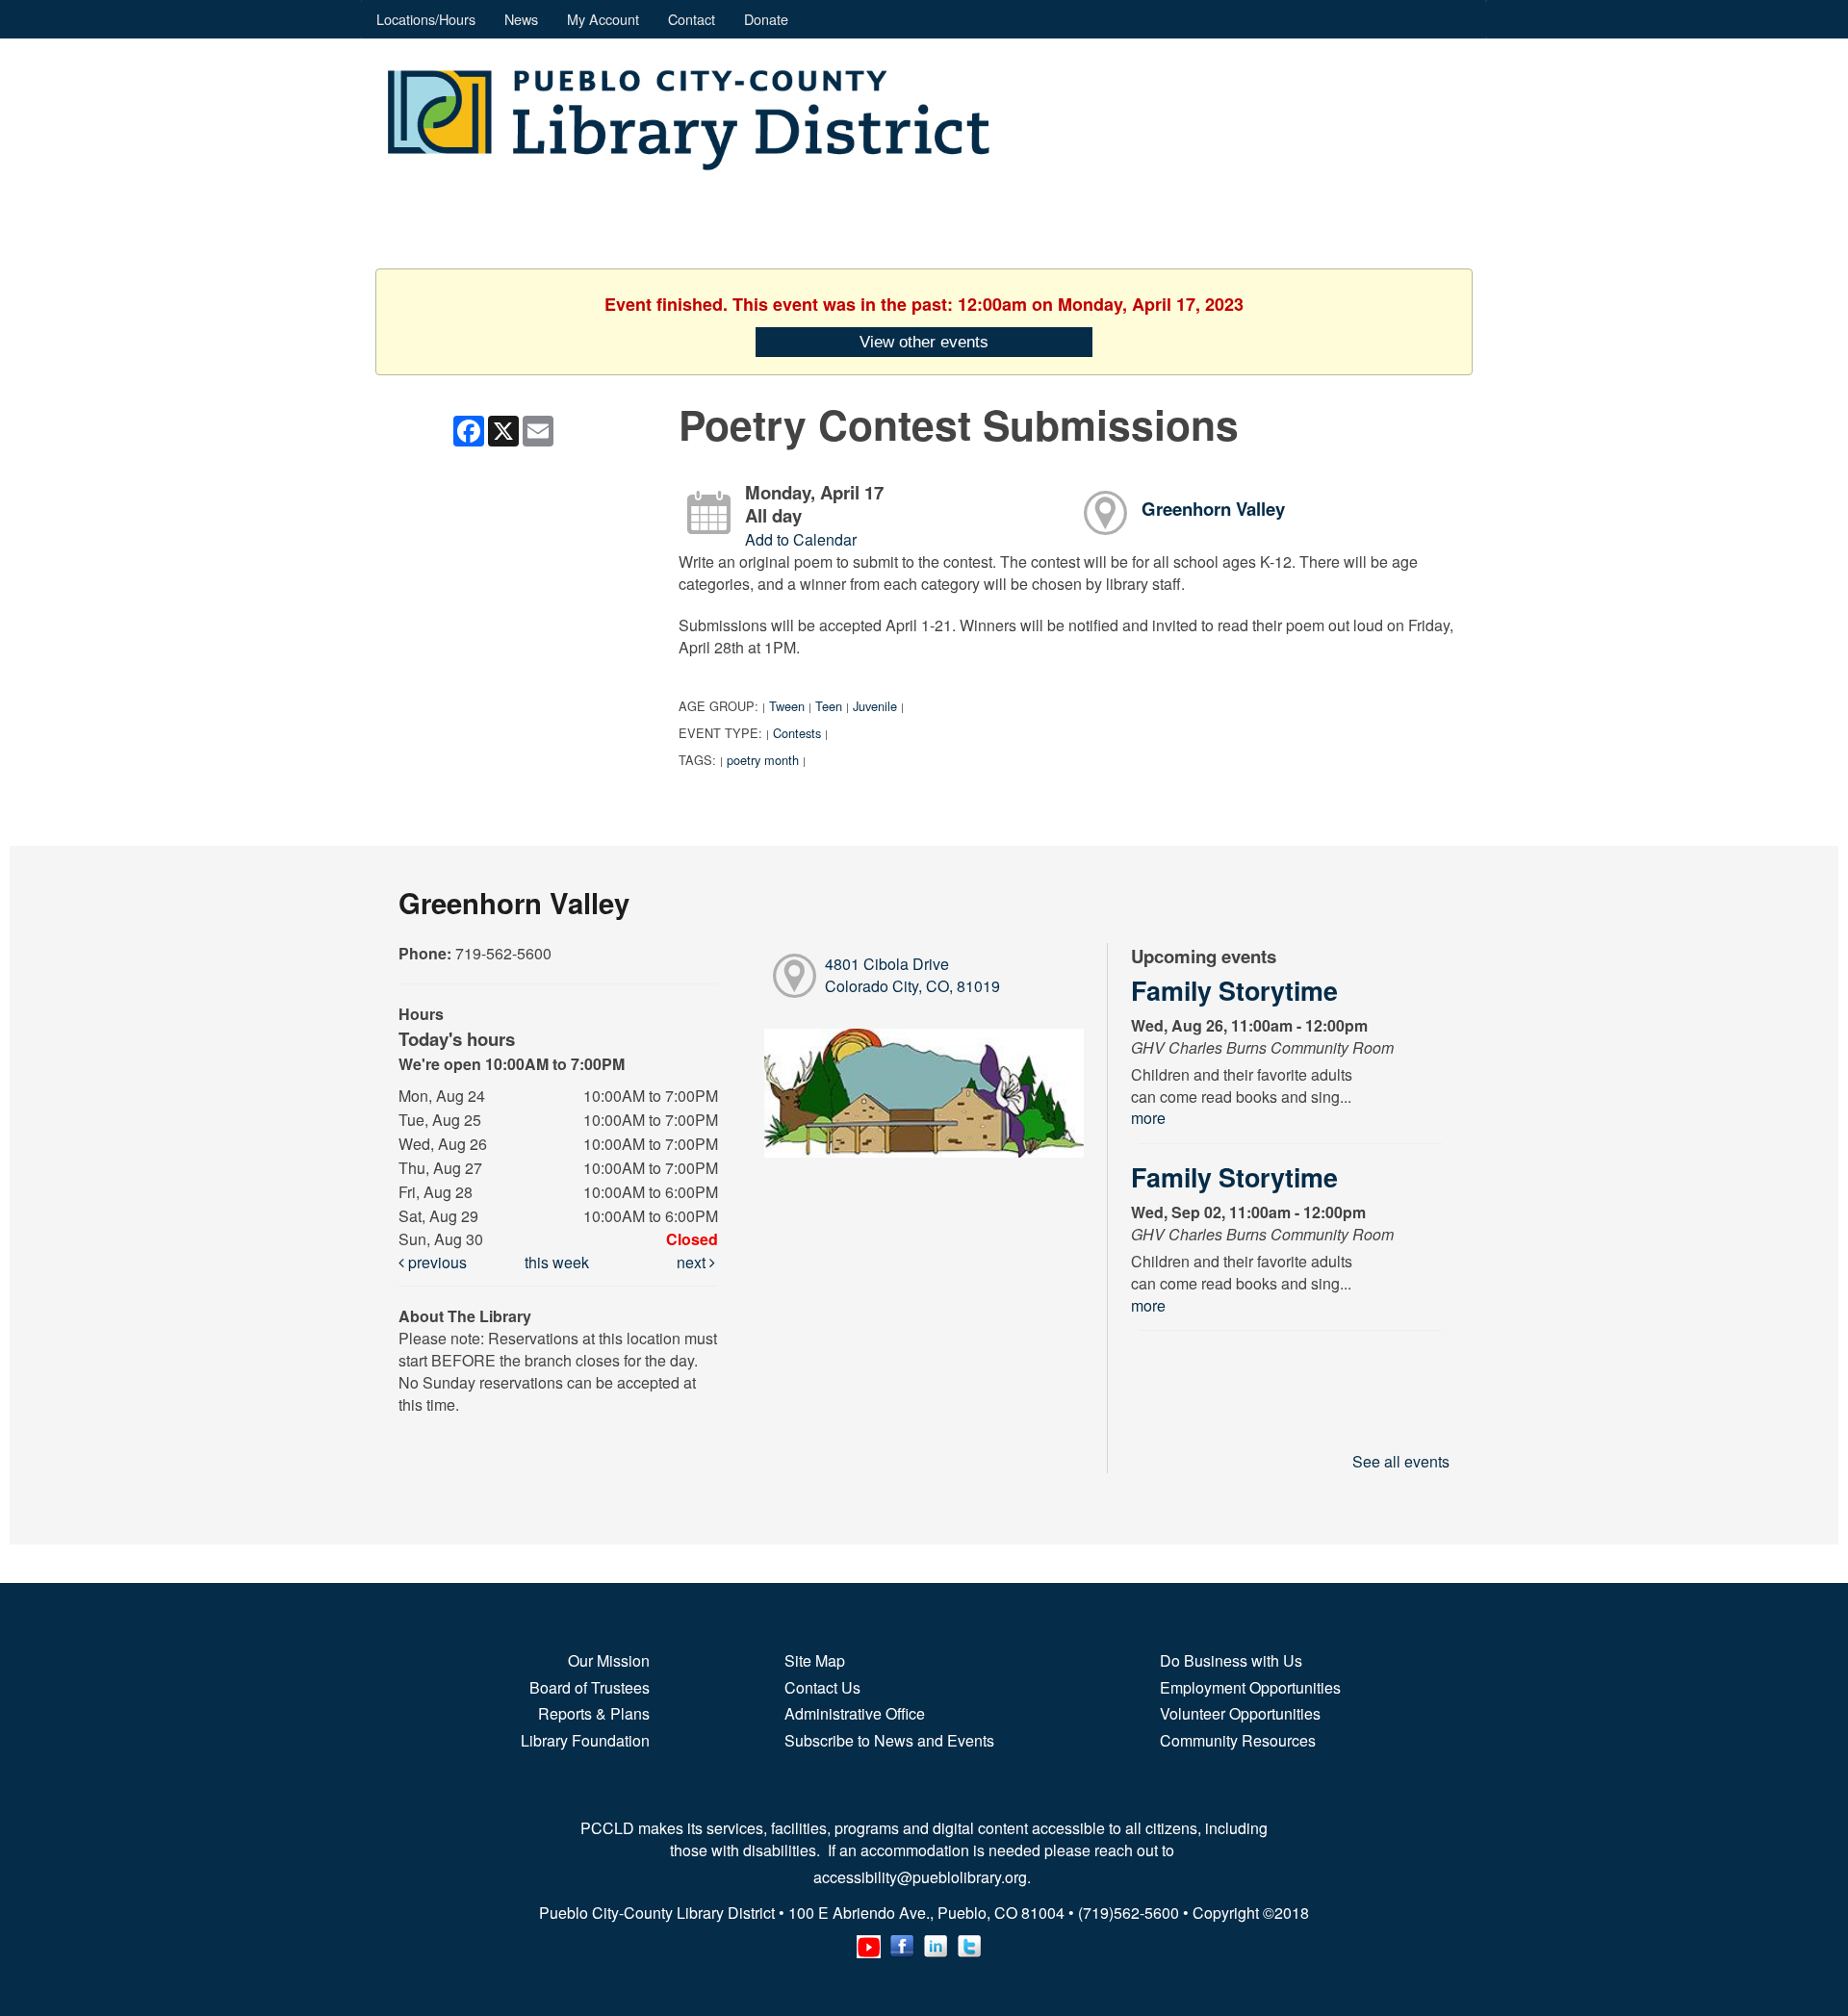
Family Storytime (1234, 990)
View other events (924, 342)
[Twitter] (970, 1942)
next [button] (693, 1262)
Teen (829, 706)
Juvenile (875, 706)
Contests (797, 733)
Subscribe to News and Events (889, 1740)
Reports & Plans (594, 1713)
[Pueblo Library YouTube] (869, 1942)
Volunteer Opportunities (1240, 1713)
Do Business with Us (1231, 1660)
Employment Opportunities (1250, 1687)
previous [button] (436, 1262)
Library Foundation (585, 1740)
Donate (766, 19)
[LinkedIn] (936, 1942)
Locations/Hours (426, 19)
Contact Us (822, 1687)
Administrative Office (855, 1713)
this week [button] (557, 1262)
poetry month (763, 760)
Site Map (815, 1660)
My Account (603, 19)
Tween (787, 706)
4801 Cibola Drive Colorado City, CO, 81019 (912, 975)
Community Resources (1238, 1740)
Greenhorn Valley (1213, 509)
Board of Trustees (590, 1687)
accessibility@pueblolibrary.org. (924, 1877)
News (521, 19)
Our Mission (609, 1660)
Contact (692, 19)
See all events (1401, 1461)
